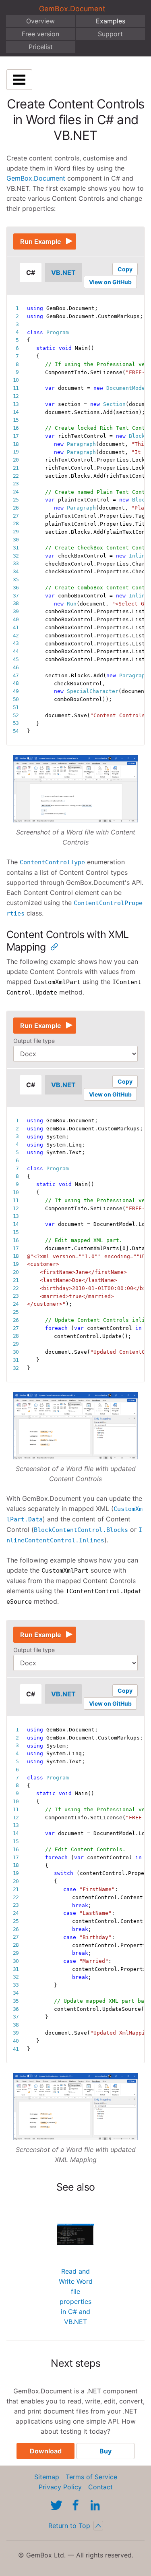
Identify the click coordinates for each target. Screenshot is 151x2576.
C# (31, 273)
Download (46, 2451)
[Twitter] (56, 2505)
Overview (40, 21)
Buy (105, 2451)
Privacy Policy (60, 2487)
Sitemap (47, 2477)
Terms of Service (91, 2477)
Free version (40, 34)
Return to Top (69, 2526)
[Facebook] (76, 2505)
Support (110, 34)
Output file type (34, 1041)
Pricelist (41, 47)
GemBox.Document (72, 9)
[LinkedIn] (95, 2505)
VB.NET (63, 273)
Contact (100, 2487)
